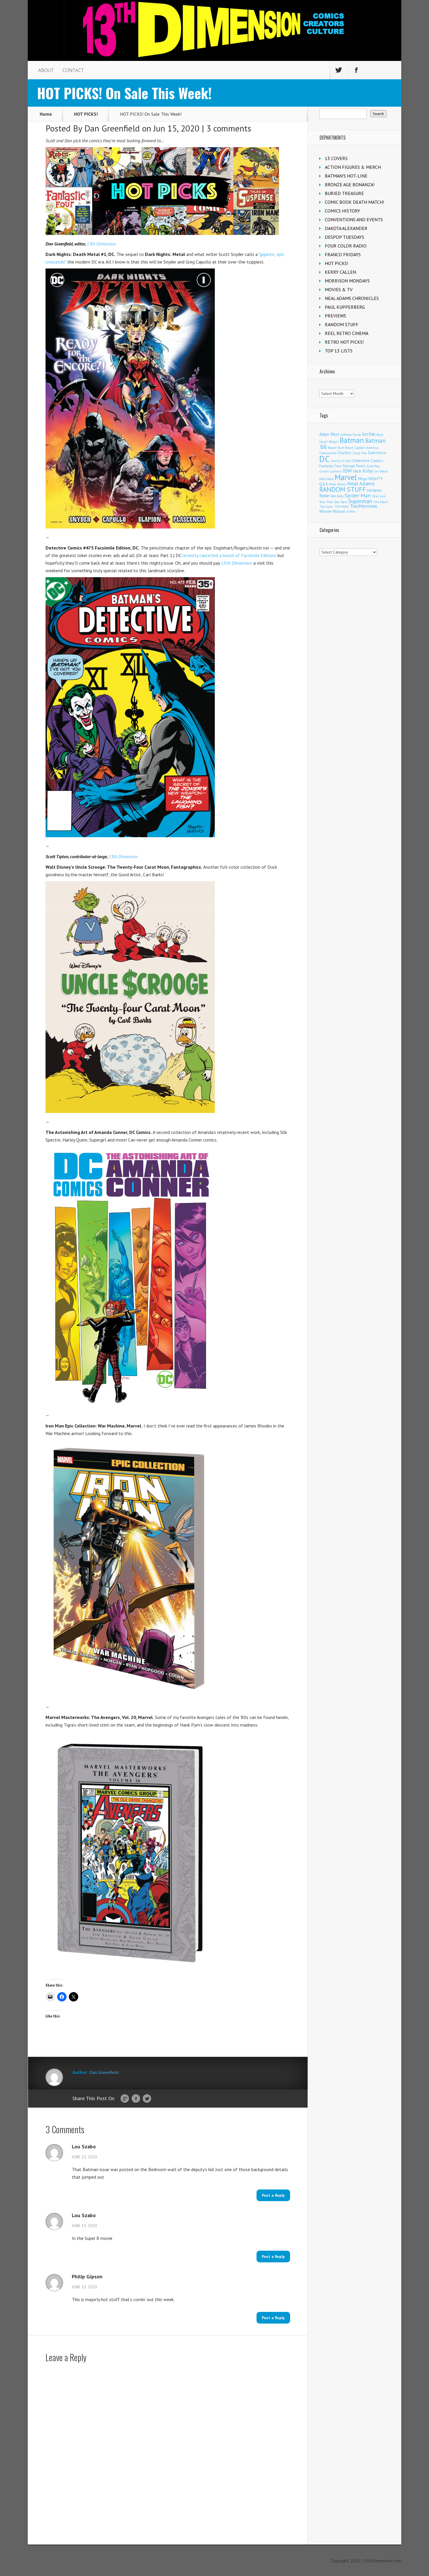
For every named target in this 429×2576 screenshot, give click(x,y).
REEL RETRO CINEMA (347, 333)
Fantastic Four (330, 466)
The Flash (381, 502)
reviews (374, 490)
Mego (363, 479)
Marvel (346, 477)
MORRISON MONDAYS (347, 281)
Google (125, 2099)
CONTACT (73, 70)
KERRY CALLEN (340, 272)
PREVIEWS (335, 316)
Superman (360, 501)
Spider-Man (358, 495)
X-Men (351, 512)
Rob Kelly (337, 496)
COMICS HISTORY (342, 211)
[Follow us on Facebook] (356, 70)
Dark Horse (377, 453)
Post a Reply (273, 2195)
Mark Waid (326, 479)
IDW (347, 471)
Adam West (329, 434)
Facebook (136, 2099)
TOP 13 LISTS (339, 351)
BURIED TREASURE (344, 193)
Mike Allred (338, 484)
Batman (352, 440)
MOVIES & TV (339, 289)
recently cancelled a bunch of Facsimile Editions (229, 555)
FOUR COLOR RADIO (346, 246)
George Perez (354, 466)
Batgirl (334, 441)
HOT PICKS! (86, 114)
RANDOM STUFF (342, 324)
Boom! (332, 448)
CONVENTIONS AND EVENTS (354, 220)
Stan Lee (379, 496)
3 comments (229, 128)
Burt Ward (345, 448)
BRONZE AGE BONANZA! (350, 185)
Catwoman (328, 453)
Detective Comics (368, 461)
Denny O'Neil (341, 461)
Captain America (366, 448)
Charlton (345, 453)
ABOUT (46, 70)
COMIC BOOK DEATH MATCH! (354, 202)
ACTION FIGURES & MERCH (353, 167)
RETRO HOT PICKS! (344, 342)
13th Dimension (237, 563)
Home (46, 114)
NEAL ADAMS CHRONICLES (352, 298)
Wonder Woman (332, 511)
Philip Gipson (87, 2277)
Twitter (147, 2099)
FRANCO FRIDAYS (343, 254)
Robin (325, 496)
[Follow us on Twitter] (339, 70)
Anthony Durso (351, 435)
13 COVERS (336, 158)
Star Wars (341, 502)
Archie (369, 434)
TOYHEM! (342, 506)
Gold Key (373, 466)
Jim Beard (381, 471)
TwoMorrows (363, 506)
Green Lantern (330, 471)
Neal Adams (361, 483)
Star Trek (326, 502)
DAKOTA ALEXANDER (346, 228)
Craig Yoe (360, 453)
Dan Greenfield (112, 128)
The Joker (326, 507)
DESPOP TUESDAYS (345, 237)
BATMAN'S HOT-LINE (346, 176)
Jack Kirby (363, 471)
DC (325, 459)
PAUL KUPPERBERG (345, 307)
